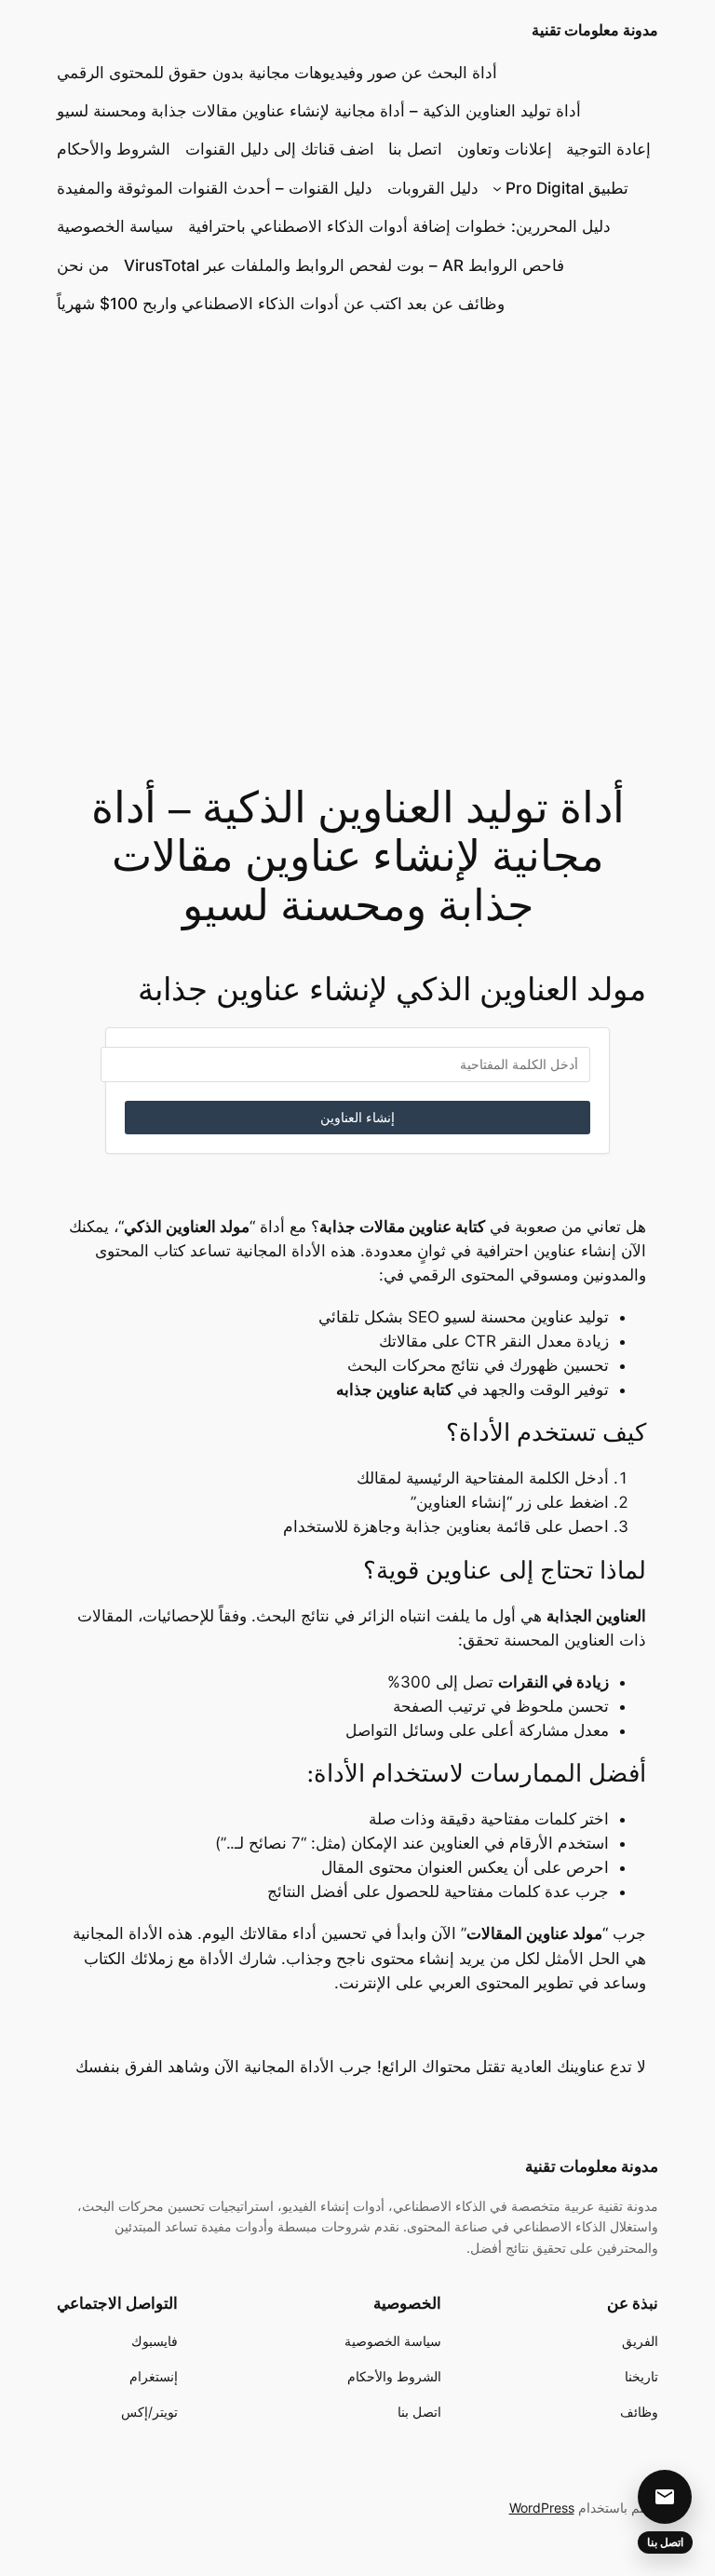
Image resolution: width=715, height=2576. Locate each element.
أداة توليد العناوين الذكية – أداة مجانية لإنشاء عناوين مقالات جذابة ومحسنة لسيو (319, 111)
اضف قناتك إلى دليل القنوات (280, 149)
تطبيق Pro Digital (567, 188)
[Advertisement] (357, 562)
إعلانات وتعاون (505, 149)
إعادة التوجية (608, 149)
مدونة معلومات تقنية (595, 30)
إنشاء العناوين (357, 1118)
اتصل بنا (415, 149)
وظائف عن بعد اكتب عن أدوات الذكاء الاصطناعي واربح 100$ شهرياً (281, 304)
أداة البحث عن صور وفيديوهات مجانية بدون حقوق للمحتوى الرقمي (277, 73)
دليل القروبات (433, 188)
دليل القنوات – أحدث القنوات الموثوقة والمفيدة (215, 188)
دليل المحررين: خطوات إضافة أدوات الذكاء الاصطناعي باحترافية (399, 226)
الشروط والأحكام (114, 149)
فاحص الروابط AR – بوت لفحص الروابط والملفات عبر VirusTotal (344, 265)
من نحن (83, 265)
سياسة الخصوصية (115, 226)
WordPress (542, 2508)
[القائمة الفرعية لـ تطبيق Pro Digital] (497, 188)
